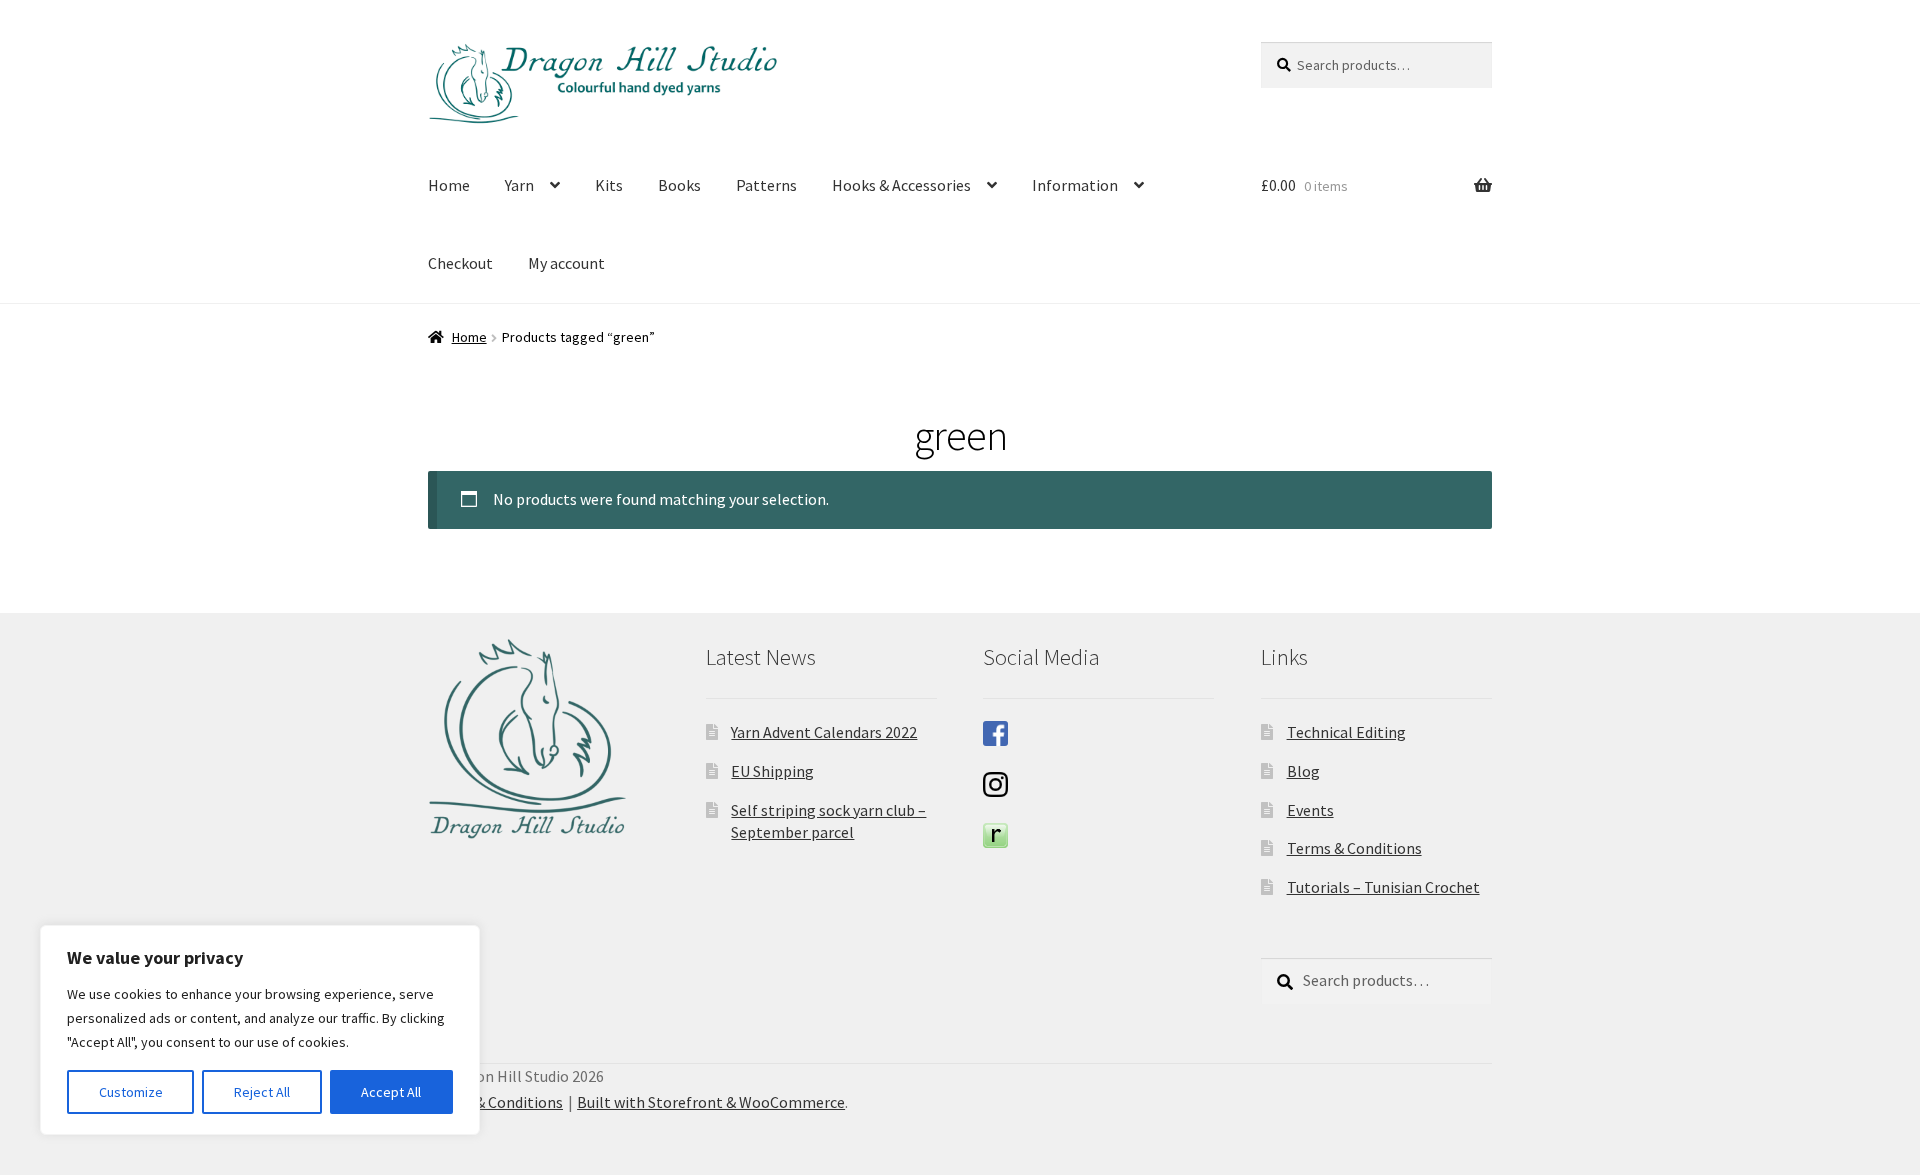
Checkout (460, 263)
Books (679, 185)
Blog (1303, 771)
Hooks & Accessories (901, 185)
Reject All (262, 1092)
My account (566, 263)
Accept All (391, 1092)
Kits (609, 185)
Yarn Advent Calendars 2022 (824, 732)
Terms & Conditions (1354, 848)
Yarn (519, 185)
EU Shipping (772, 771)
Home (449, 185)
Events (1310, 810)
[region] (260, 1030)
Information (1075, 185)
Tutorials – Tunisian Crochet (1383, 887)
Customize (131, 1092)
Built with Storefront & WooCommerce (711, 1102)
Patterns (766, 185)
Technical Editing (1346, 732)
